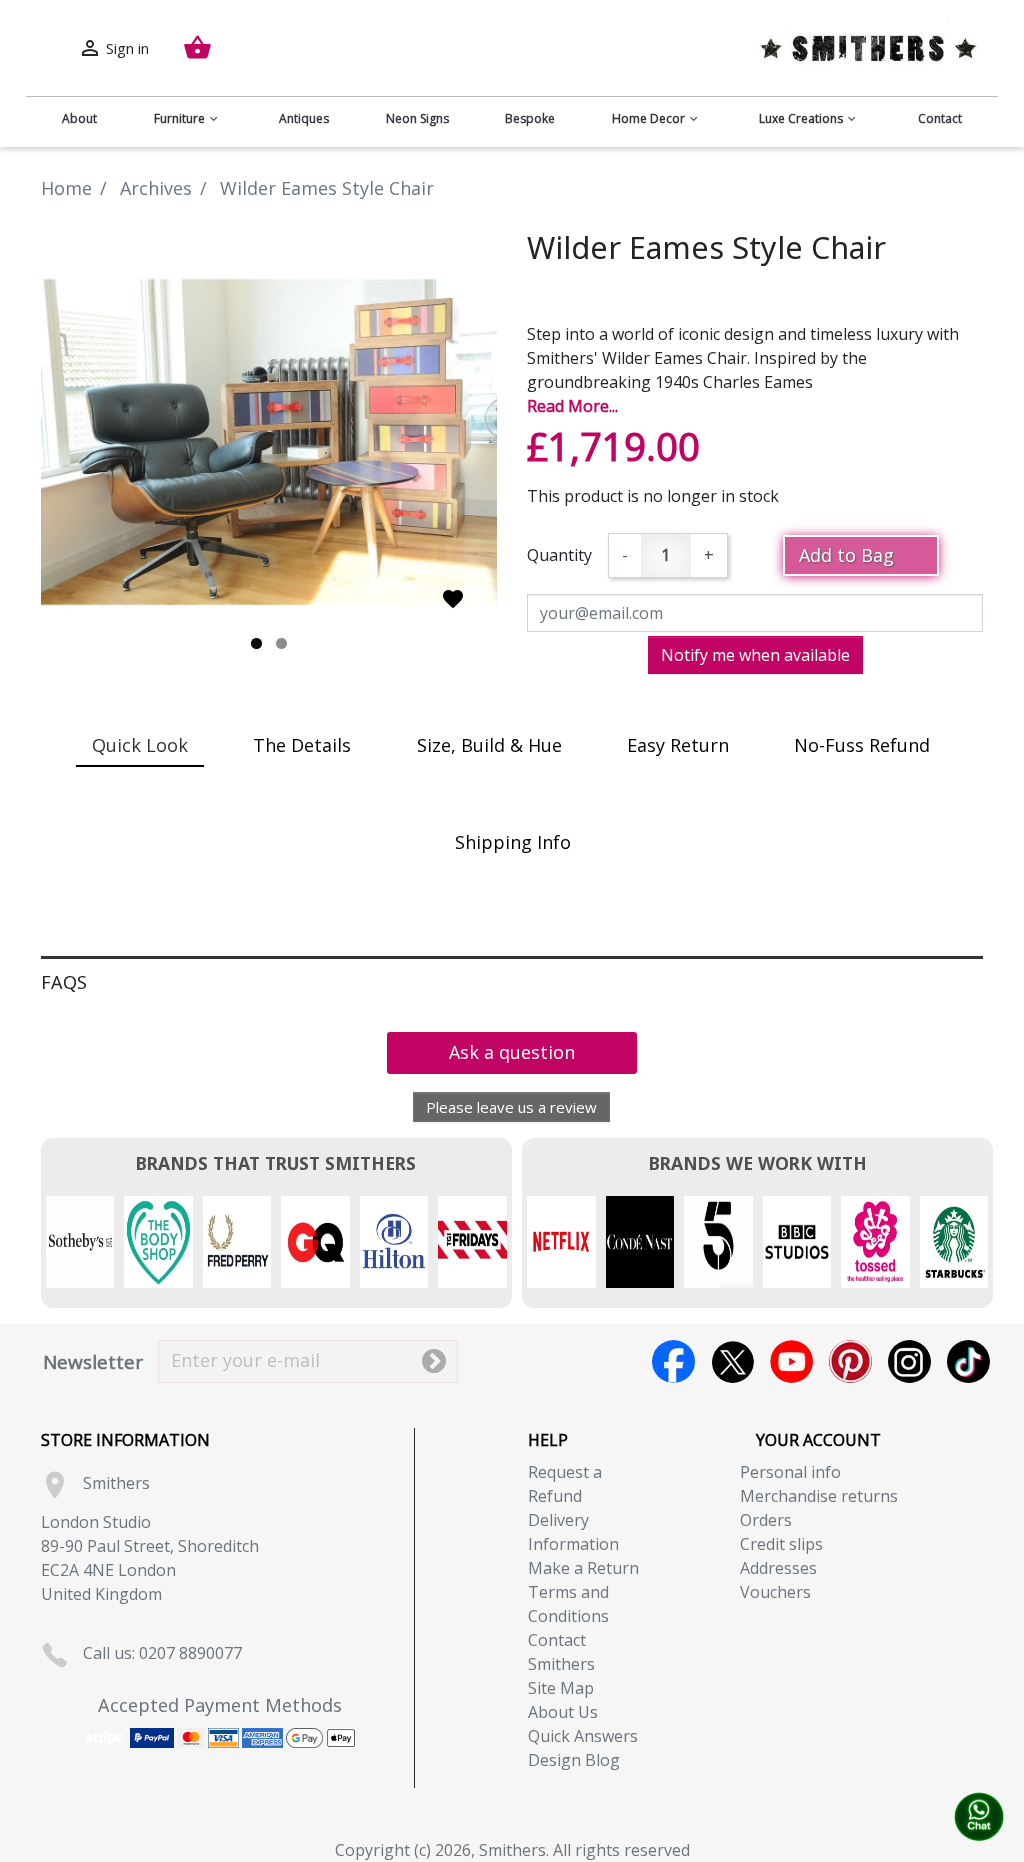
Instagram (909, 1361)
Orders (766, 1520)
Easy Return (678, 745)
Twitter (732, 1361)
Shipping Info (513, 842)
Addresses (778, 1568)
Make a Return (583, 1568)
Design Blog (574, 1760)
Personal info (790, 1472)
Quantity (559, 555)
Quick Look (140, 745)
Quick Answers (583, 1736)
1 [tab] (256, 643)
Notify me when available (755, 655)
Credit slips (781, 1544)
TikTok (968, 1361)
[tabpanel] (269, 442)
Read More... (572, 406)
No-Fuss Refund (862, 745)
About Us (563, 1712)
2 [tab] (281, 643)
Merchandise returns (819, 1496)
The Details (302, 745)
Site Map (561, 1688)
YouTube (791, 1361)
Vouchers (775, 1592)
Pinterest (850, 1361)
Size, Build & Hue (489, 745)
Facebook (673, 1361)
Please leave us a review (511, 1107)
